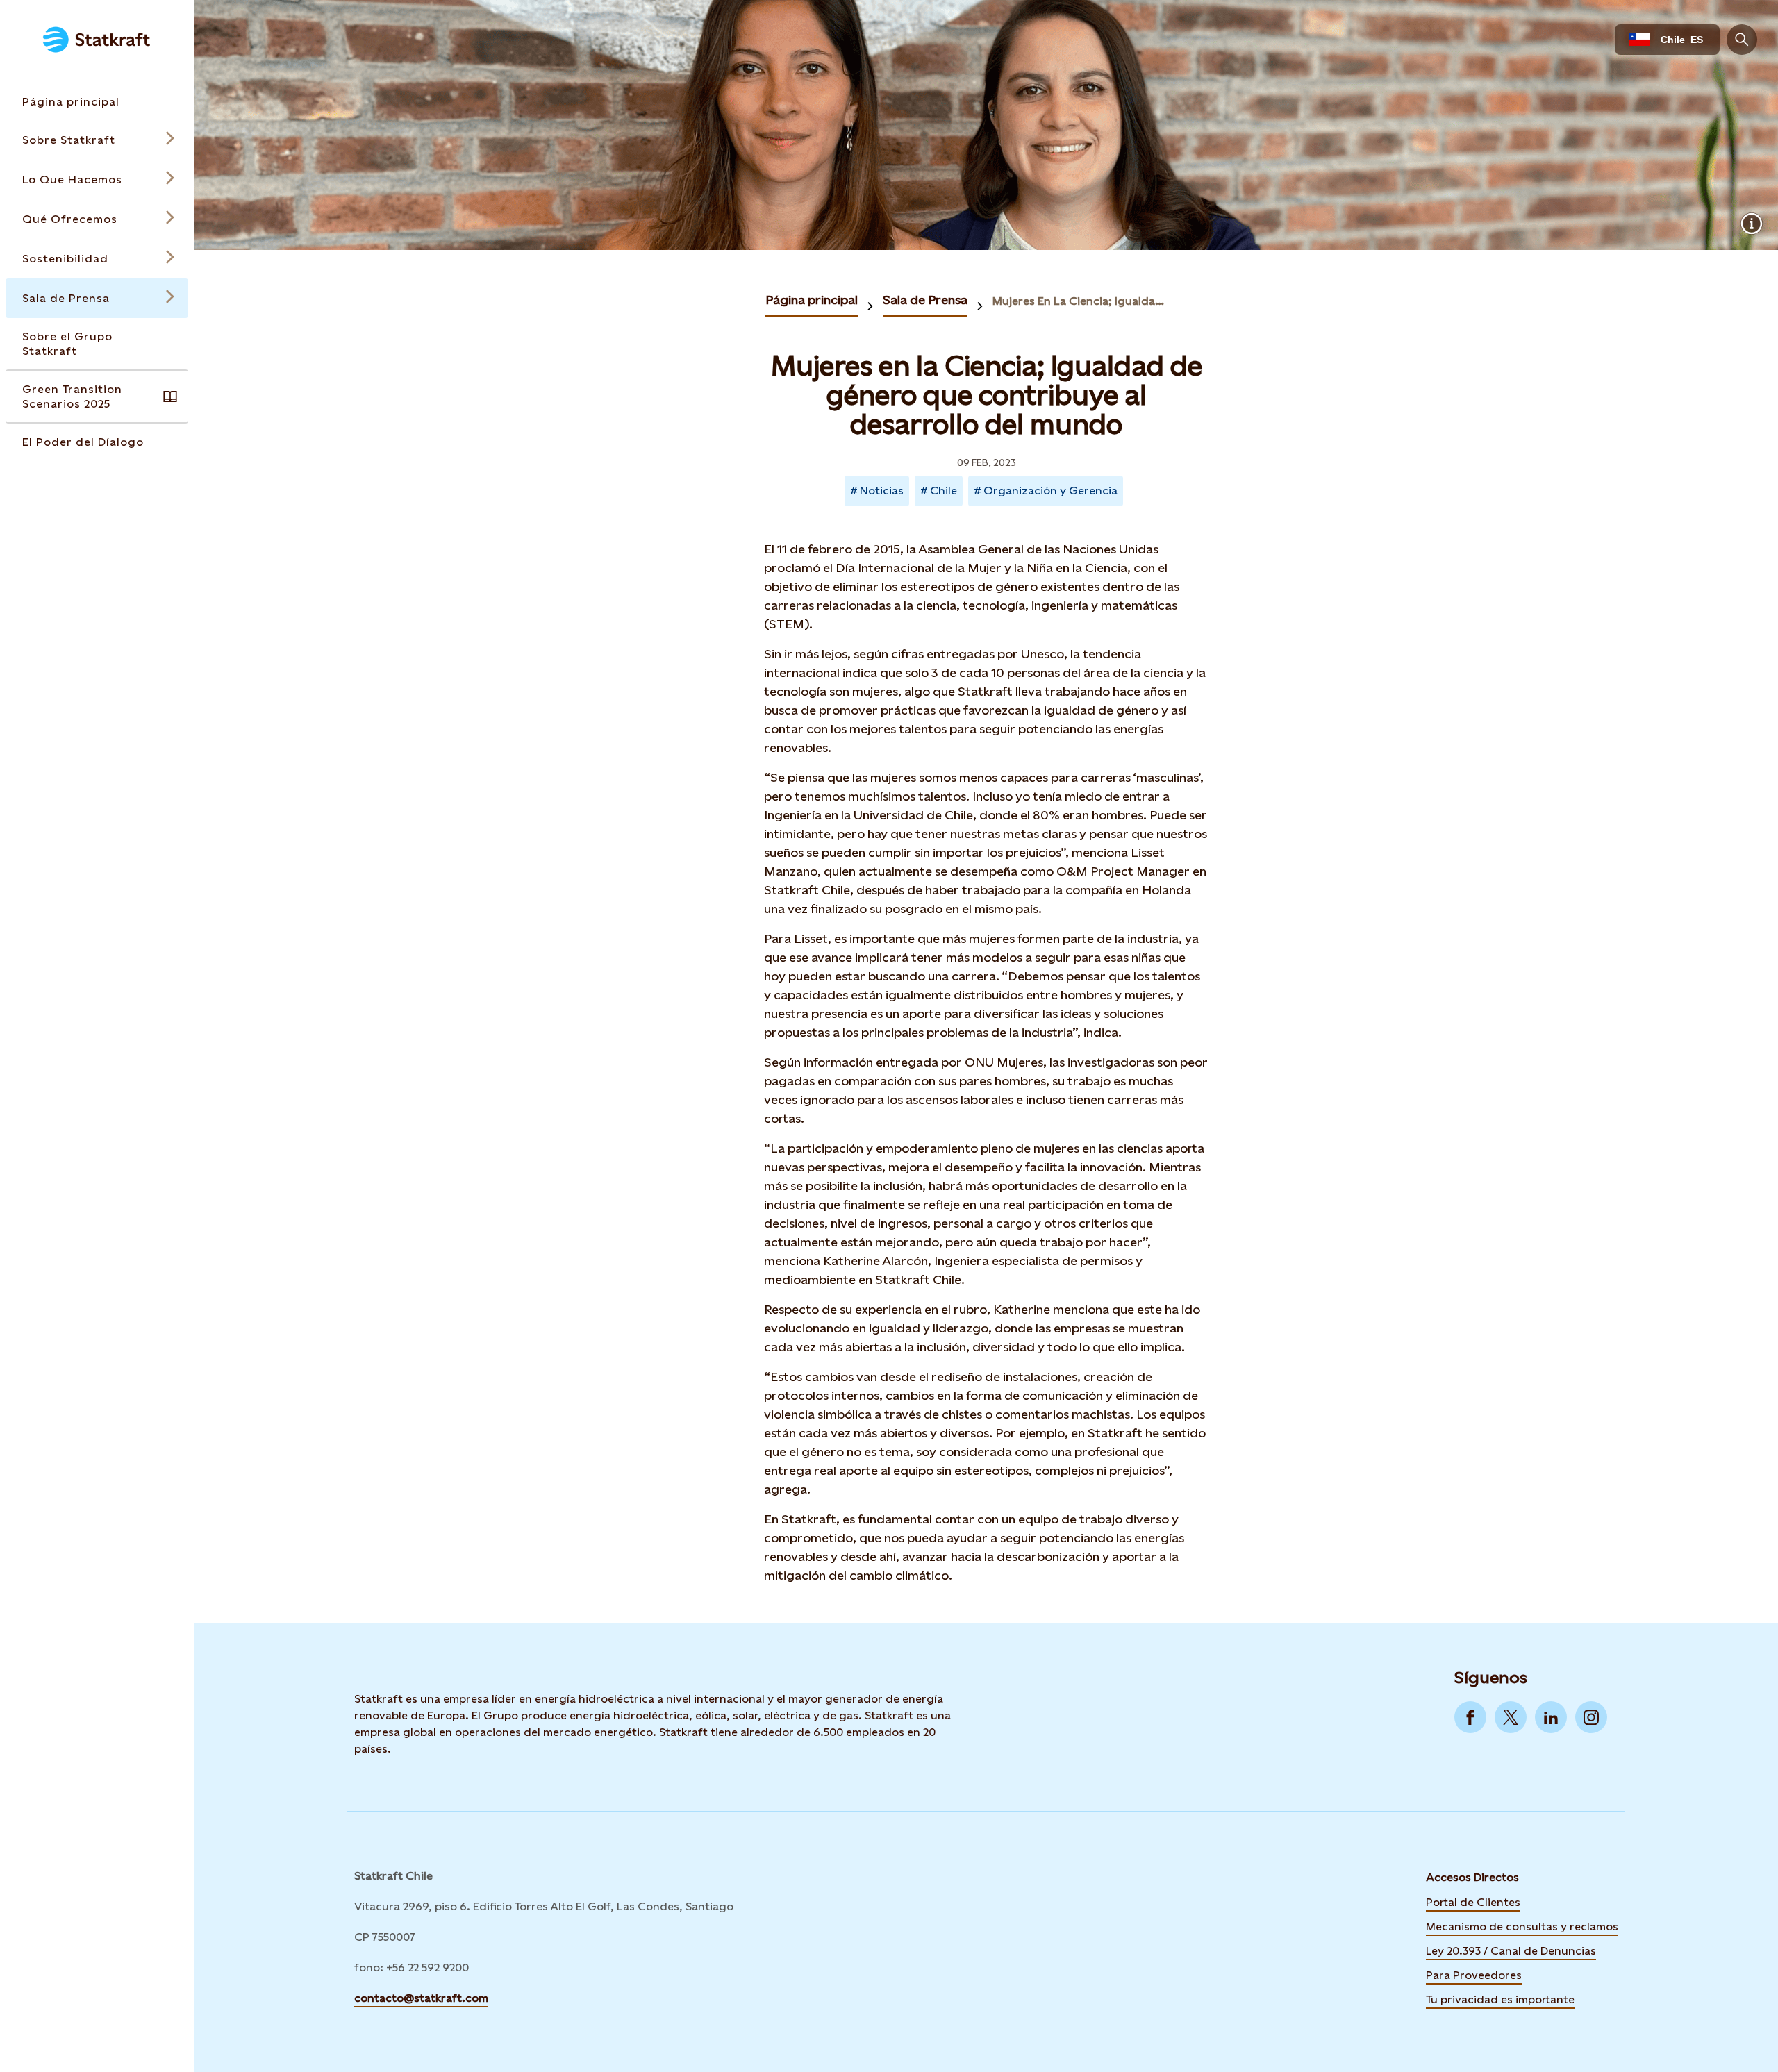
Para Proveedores (1474, 1975)
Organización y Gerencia (1050, 491)
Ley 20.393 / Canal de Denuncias (1511, 1951)
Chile (944, 491)
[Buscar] (1742, 40)
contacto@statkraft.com (421, 1998)
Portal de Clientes (1473, 1902)
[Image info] (1752, 224)
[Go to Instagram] (1591, 1717)
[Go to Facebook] (1470, 1717)
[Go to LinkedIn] (1551, 1717)
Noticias (882, 491)
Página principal (812, 300)
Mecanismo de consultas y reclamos (1522, 1927)
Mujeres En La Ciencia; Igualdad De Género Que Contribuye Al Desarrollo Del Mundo (1081, 301)
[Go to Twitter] (1511, 1717)
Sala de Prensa (925, 300)
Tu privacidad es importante (1500, 1999)
